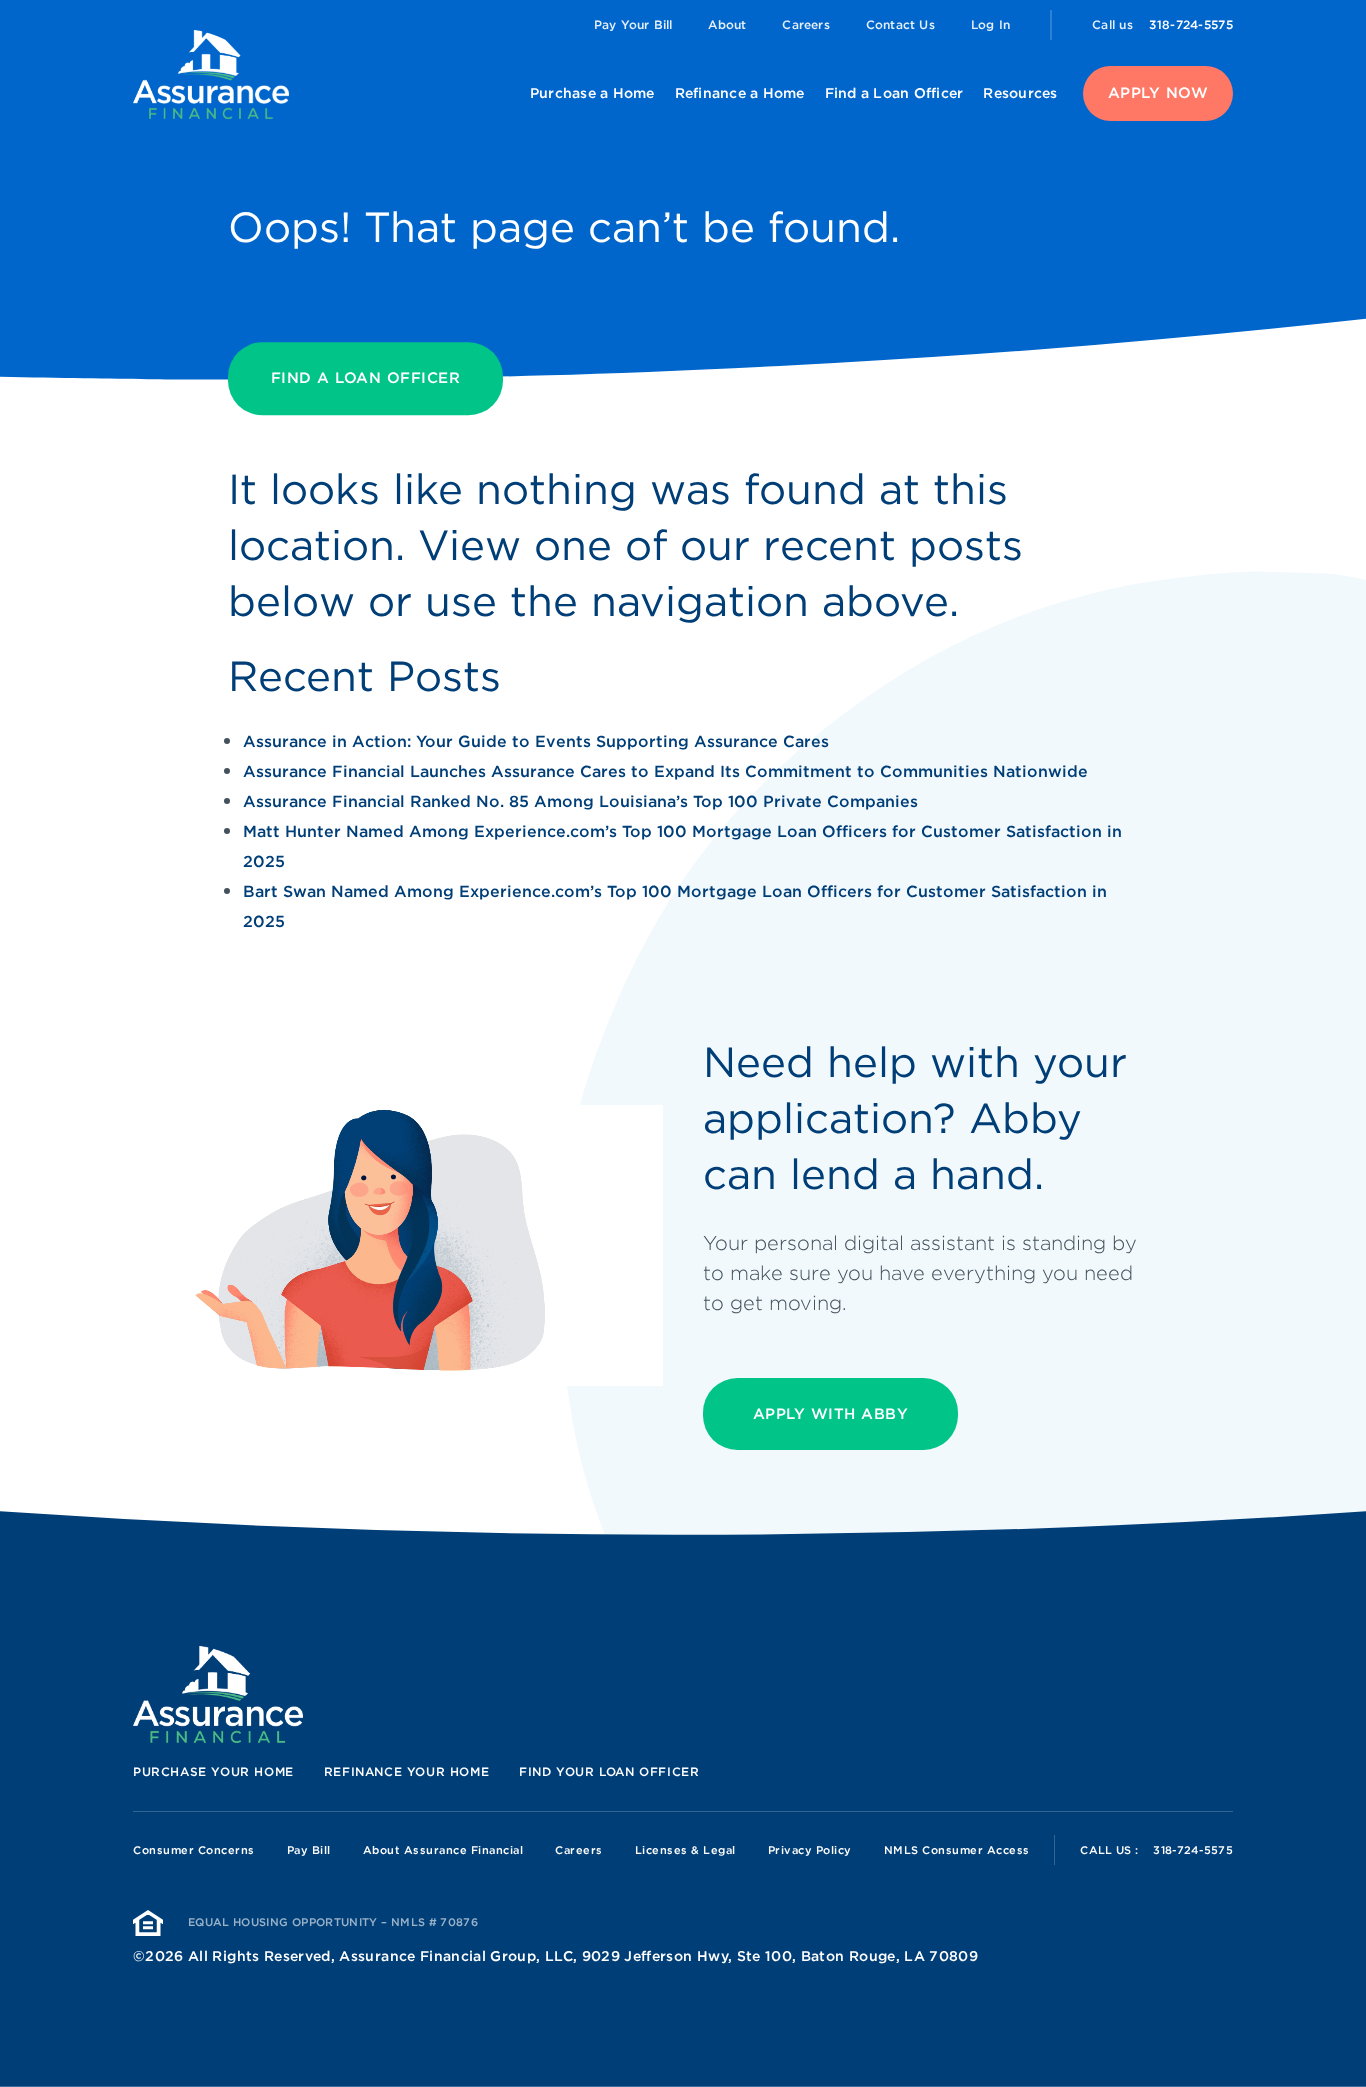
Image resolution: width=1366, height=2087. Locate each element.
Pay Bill (309, 1850)
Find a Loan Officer (894, 93)
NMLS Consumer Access (957, 1850)
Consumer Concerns (194, 1850)
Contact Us (900, 24)
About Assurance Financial (443, 1850)
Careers (805, 24)
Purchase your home (213, 1771)
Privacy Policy (810, 1850)
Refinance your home (406, 1771)
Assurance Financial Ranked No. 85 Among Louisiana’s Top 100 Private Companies (580, 801)
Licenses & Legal (685, 1850)
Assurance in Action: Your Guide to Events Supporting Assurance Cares (536, 741)
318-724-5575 (1191, 24)
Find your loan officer (609, 1771)
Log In (990, 24)
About (727, 24)
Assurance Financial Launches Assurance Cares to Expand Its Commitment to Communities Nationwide (665, 771)
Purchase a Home (592, 93)
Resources (1020, 93)
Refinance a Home (740, 93)
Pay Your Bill (633, 24)
